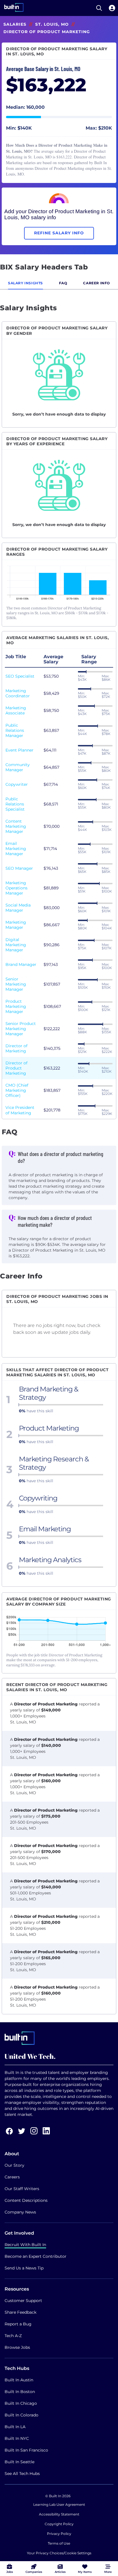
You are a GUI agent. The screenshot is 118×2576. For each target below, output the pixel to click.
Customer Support (23, 2301)
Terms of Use (59, 2543)
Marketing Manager (16, 925)
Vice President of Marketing (20, 1110)
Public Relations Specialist (15, 804)
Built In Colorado (21, 2415)
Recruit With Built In (25, 2245)
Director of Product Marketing (16, 1068)
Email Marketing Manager (16, 849)
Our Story (14, 2165)
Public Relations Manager (15, 730)
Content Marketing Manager (16, 826)
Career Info (97, 283)
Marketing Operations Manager (16, 888)
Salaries (15, 24)
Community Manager (18, 767)
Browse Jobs (17, 2347)
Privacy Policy (59, 2534)
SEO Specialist (20, 676)
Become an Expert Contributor (36, 2256)
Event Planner (19, 750)
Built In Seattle (19, 2462)
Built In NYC (17, 2438)
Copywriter (17, 784)
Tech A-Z (13, 2336)
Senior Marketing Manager (16, 984)
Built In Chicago (21, 2403)
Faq (63, 283)
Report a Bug (18, 2324)
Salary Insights (25, 283)
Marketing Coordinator (18, 693)
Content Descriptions (26, 2200)
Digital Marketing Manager (16, 945)
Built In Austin (19, 2380)
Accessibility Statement (59, 2514)
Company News (20, 2212)
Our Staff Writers (22, 2189)
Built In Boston (20, 2392)
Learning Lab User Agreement (59, 2504)
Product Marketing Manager (16, 1006)
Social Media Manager (18, 908)
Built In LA (15, 2427)
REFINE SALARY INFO (59, 233)
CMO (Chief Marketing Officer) (17, 1090)
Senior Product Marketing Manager (21, 1029)
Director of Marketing (16, 1048)
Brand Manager (21, 964)
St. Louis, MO (52, 24)
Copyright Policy (59, 2524)
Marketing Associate (16, 710)
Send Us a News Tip (24, 2268)
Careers (12, 2177)
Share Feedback (20, 2312)
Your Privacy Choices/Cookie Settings (59, 2553)
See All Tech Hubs (22, 2474)
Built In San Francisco (26, 2450)
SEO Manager (19, 868)
